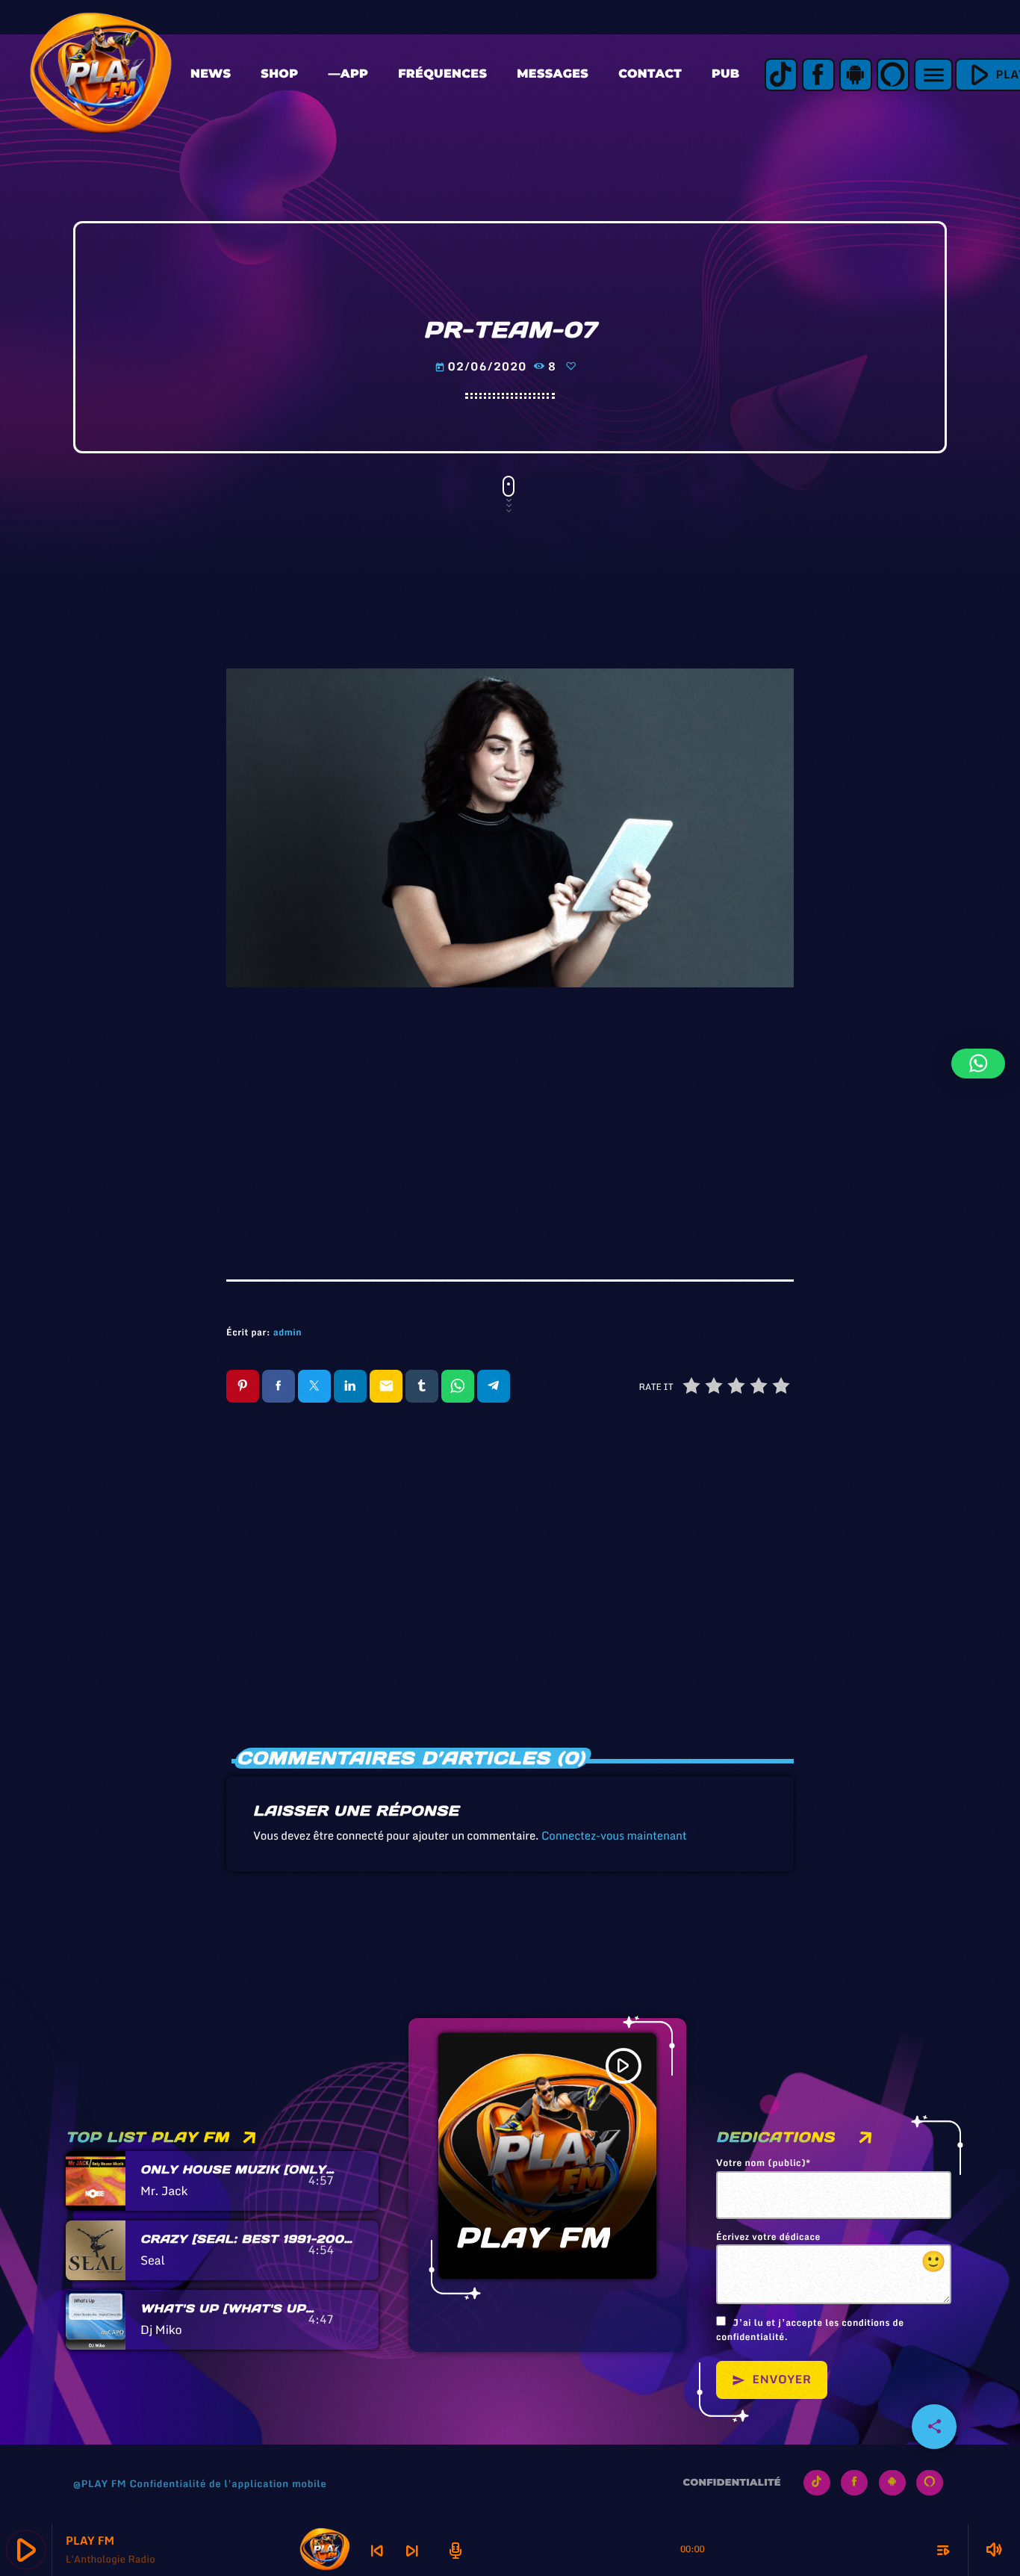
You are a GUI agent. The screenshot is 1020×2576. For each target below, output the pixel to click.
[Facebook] (818, 75)
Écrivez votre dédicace (831, 2254)
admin (287, 1333)
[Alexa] (893, 75)
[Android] (856, 75)
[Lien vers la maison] (101, 75)
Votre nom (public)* (764, 2164)
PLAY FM (533, 2238)
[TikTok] (781, 75)
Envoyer (772, 2380)
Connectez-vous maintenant (614, 1836)
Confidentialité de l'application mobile (228, 2483)
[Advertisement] (510, 1123)
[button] (978, 1064)
